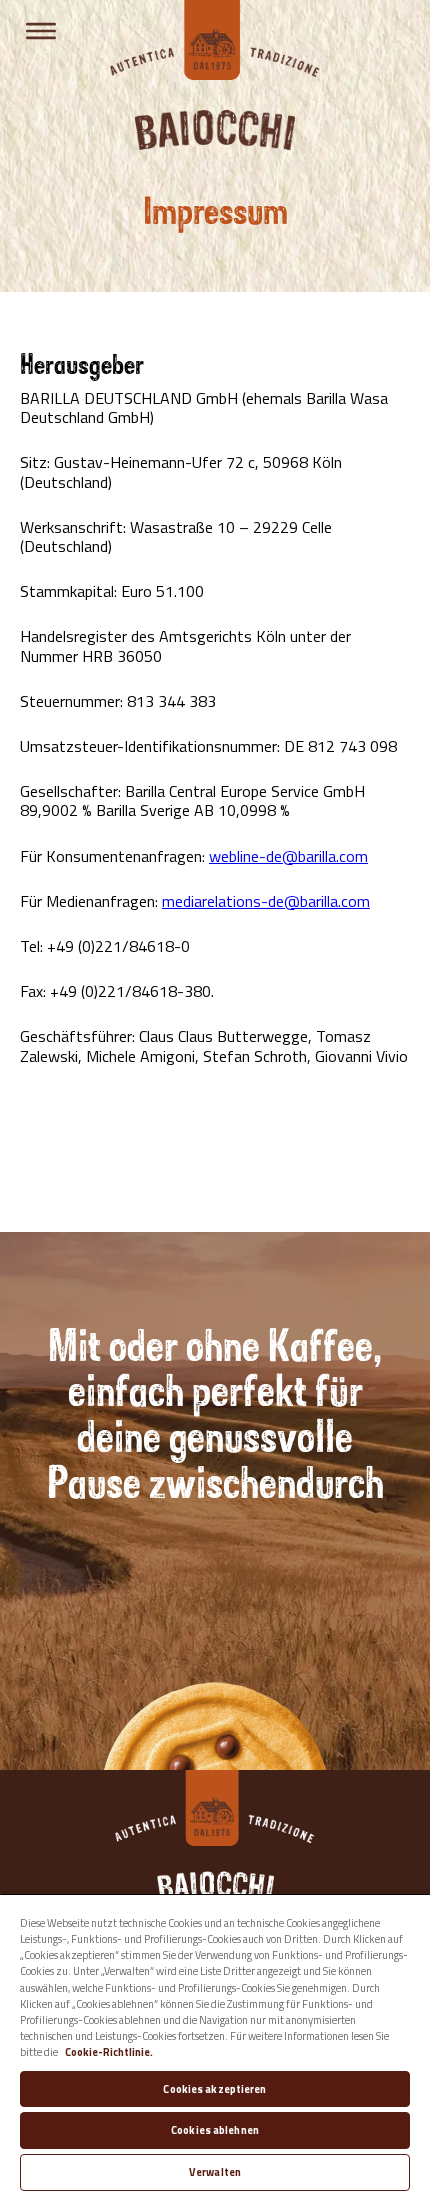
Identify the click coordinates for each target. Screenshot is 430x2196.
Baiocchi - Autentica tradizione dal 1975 (215, 40)
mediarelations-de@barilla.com (266, 901)
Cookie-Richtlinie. (109, 2052)
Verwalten (215, 2172)
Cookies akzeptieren (214, 2089)
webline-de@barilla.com (288, 856)
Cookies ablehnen (215, 2130)
